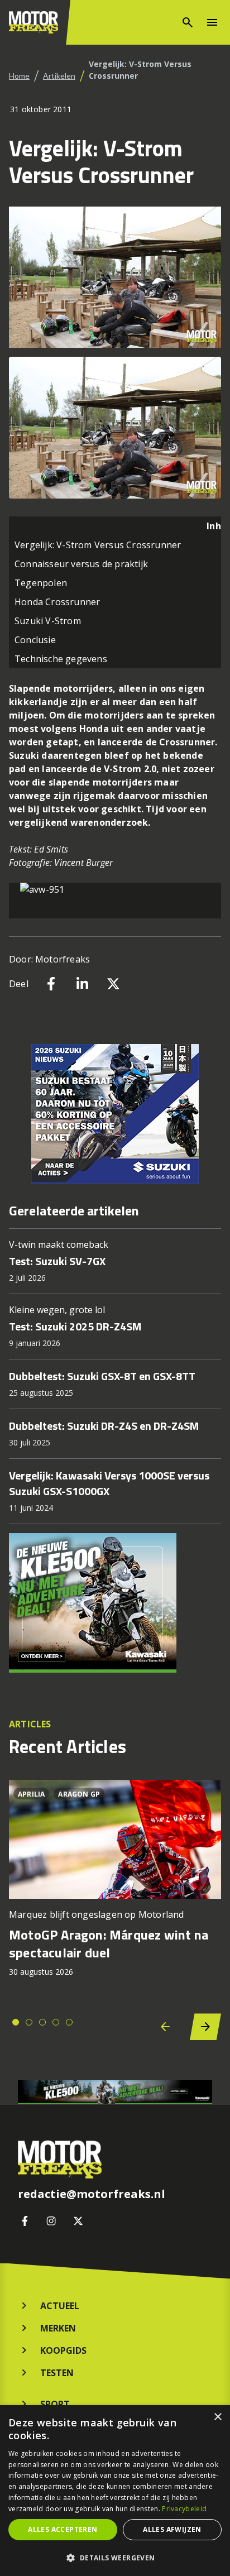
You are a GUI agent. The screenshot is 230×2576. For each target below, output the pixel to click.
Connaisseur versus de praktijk (81, 564)
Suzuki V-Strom (48, 621)
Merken (58, 2328)
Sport (55, 2404)
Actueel (60, 2306)
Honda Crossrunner (57, 602)
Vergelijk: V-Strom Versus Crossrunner (98, 545)
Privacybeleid (184, 2509)
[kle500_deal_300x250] (115, 1603)
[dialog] (115, 2491)
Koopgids (63, 2350)
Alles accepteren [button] (63, 2529)
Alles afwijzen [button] (172, 2529)
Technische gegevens (61, 659)
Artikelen (59, 76)
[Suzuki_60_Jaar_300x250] (115, 1114)
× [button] (217, 2417)
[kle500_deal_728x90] (115, 2092)
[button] (115, 2558)
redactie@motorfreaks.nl (92, 2194)
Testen (57, 2373)
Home (19, 76)
